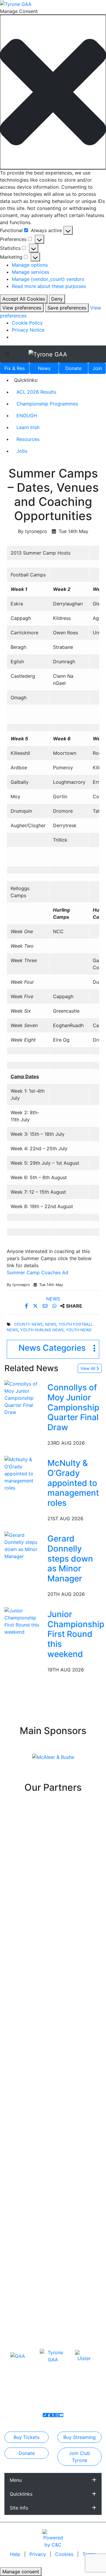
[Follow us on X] (53, 2415)
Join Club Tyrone (79, 2457)
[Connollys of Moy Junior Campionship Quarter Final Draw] (25, 1398)
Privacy (38, 2554)
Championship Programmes (47, 404)
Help (16, 2554)
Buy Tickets (26, 2437)
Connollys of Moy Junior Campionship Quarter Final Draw (73, 1407)
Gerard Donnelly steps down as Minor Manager (70, 1558)
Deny (57, 299)
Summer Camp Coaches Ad (38, 1272)
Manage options (30, 265)
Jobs (22, 451)
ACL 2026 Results (36, 392)
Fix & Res (15, 368)
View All (88, 1368)
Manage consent (21, 2572)
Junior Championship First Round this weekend (76, 1634)
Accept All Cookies (24, 299)
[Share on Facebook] (27, 1306)
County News (28, 1324)
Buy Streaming (79, 2437)
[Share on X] (36, 1306)
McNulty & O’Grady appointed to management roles (73, 1483)
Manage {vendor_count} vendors (48, 279)
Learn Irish (28, 427)
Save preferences (67, 308)
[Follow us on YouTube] (61, 2415)
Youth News (79, 1330)
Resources (28, 439)
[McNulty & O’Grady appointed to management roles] (25, 1473)
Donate (73, 368)
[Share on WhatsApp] (55, 1306)
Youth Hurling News (42, 1330)
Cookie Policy (27, 323)
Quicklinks (21, 2494)
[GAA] (18, 2356)
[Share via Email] (46, 1306)
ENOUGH (27, 416)
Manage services (30, 272)
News (44, 368)
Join (97, 368)
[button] (53, 92)
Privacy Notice (28, 330)
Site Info (19, 2508)
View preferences (22, 308)
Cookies (64, 2554)
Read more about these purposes (49, 286)
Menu (16, 2480)
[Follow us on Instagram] (57, 2415)
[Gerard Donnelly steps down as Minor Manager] (25, 1545)
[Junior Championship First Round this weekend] (25, 1621)
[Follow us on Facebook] (49, 2415)
